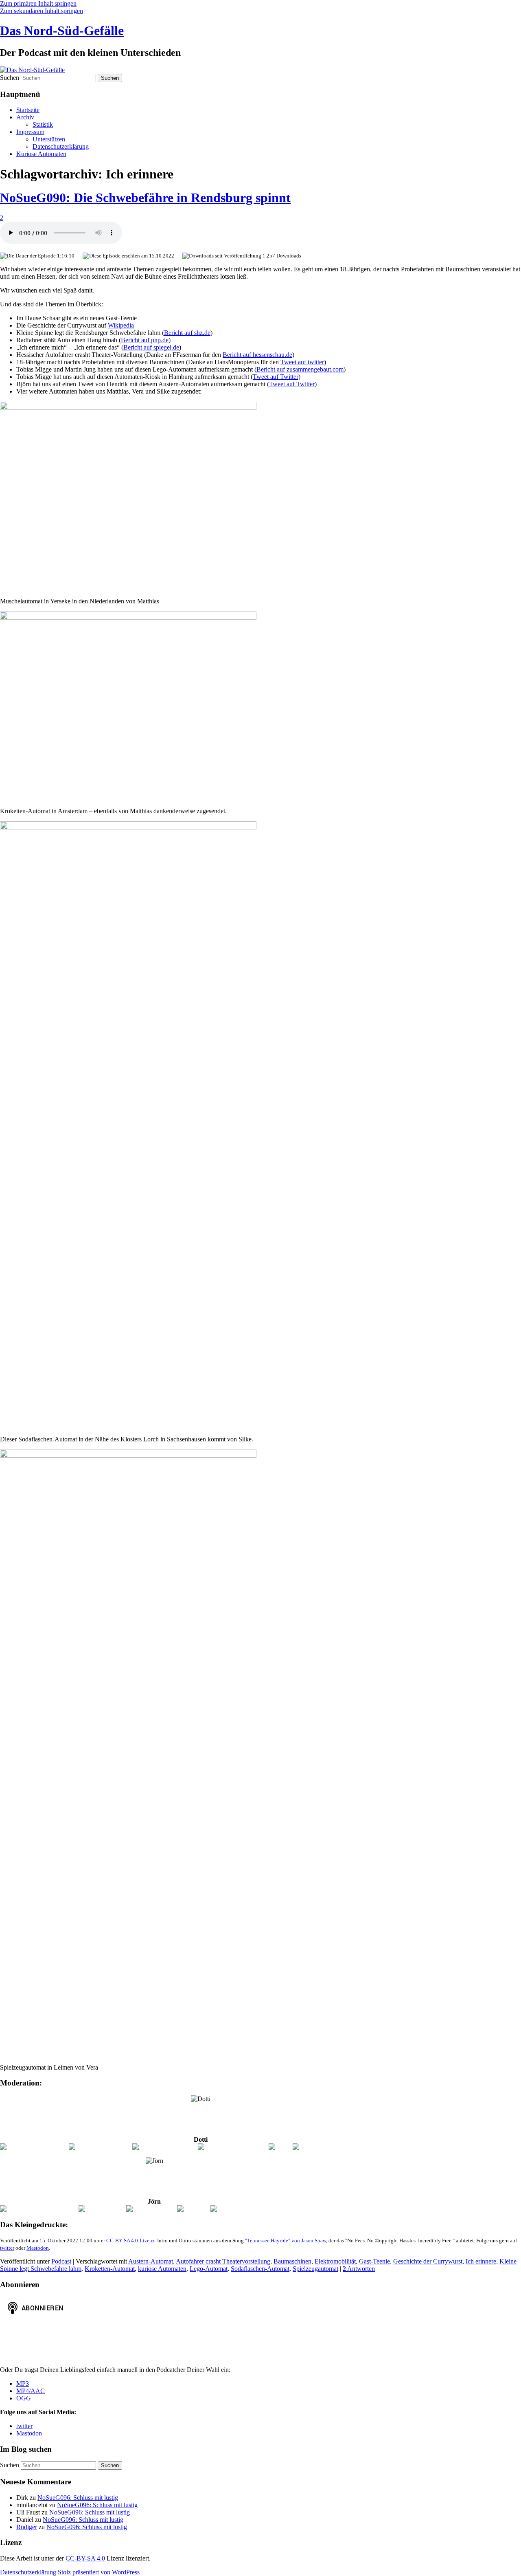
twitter (7, 2248)
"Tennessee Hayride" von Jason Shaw (286, 2241)
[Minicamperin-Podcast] (164, 2147)
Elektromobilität (335, 2261)
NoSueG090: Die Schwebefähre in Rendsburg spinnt (145, 198)
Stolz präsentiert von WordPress (99, 2572)
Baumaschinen (292, 2261)
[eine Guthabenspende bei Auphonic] (259, 2209)
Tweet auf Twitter (276, 377)
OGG (24, 2398)
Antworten (359, 2269)
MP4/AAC (31, 2391)
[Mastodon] (193, 2209)
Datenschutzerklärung (61, 146)
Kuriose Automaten (41, 154)
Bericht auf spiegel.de (151, 347)
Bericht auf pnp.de (145, 340)
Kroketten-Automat (110, 2269)
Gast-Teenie (374, 2261)
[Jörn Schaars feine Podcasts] (39, 2209)
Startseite (28, 110)
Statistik (43, 124)
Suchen (10, 78)
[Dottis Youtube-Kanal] (100, 2147)
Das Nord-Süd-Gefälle (62, 31)
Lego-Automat (209, 2269)
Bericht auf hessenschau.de (257, 355)
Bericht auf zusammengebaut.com (300, 369)
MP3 (23, 2384)
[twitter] (280, 2147)
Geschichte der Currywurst (428, 2261)
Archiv (25, 117)
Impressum (30, 132)
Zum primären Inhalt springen (38, 3)
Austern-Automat (151, 2261)
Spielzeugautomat (315, 2269)
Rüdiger (27, 2527)
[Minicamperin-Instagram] (233, 2147)
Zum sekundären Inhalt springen (42, 11)
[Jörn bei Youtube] (151, 2209)
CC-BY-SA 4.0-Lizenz (130, 2241)
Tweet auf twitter (302, 362)
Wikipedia (121, 325)
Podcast (61, 2261)
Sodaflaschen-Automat (260, 2269)
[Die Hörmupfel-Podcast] (34, 2147)
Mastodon (38, 2248)
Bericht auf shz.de (187, 333)
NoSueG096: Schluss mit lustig (78, 2498)
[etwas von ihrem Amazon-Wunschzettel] (347, 2147)
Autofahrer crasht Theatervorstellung (223, 2261)
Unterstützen (49, 139)
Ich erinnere (481, 2261)
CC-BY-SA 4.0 (85, 2558)
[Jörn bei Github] (102, 2209)
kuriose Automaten (162, 2269)
